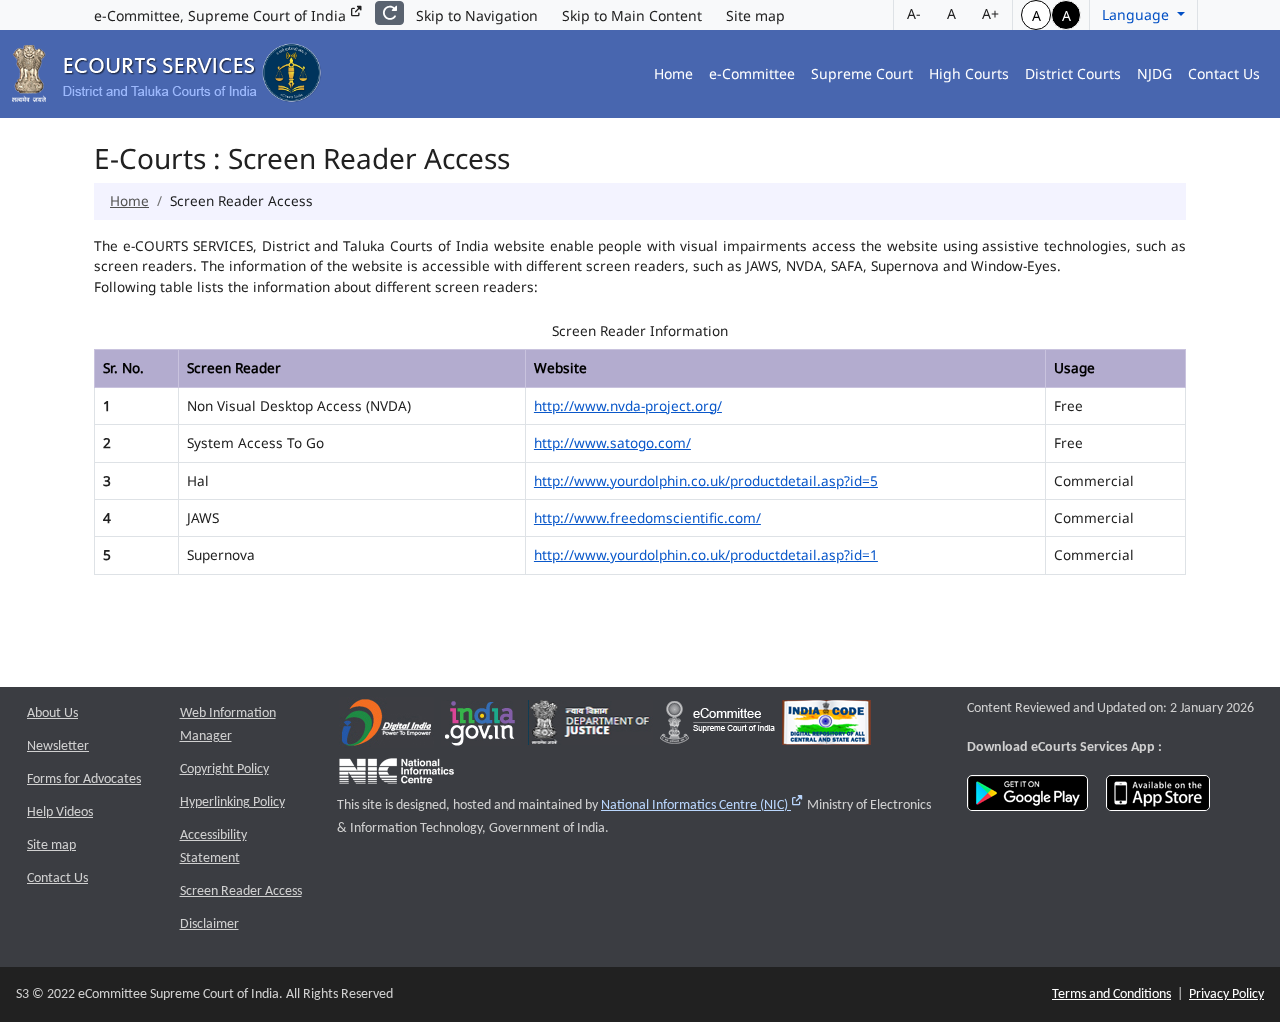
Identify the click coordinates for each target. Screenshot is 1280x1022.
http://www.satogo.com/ (612, 442)
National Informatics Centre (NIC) (702, 805)
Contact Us (1224, 73)
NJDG (1154, 73)
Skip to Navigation (477, 15)
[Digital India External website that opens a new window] (386, 727)
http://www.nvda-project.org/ (628, 405)
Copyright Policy (224, 769)
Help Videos (60, 812)
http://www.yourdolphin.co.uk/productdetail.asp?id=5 (706, 480)
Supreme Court (862, 73)
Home (673, 73)
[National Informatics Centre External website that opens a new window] (396, 776)
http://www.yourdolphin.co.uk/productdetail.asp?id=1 (706, 554)
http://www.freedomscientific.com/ (647, 517)
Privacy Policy (1226, 994)
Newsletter (58, 746)
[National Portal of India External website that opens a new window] (481, 727)
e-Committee (752, 73)
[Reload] (389, 13)
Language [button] (1137, 14)
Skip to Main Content (632, 15)
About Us (52, 713)
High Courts (969, 73)
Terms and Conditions (1111, 994)
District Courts (1073, 73)
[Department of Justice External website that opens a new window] (590, 727)
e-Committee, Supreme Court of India (222, 15)
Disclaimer (209, 924)
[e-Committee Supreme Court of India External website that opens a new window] (717, 727)
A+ (990, 13)
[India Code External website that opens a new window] (826, 727)
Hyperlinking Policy (232, 802)
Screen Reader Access (241, 891)
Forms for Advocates (84, 779)
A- (914, 13)
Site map (755, 15)
